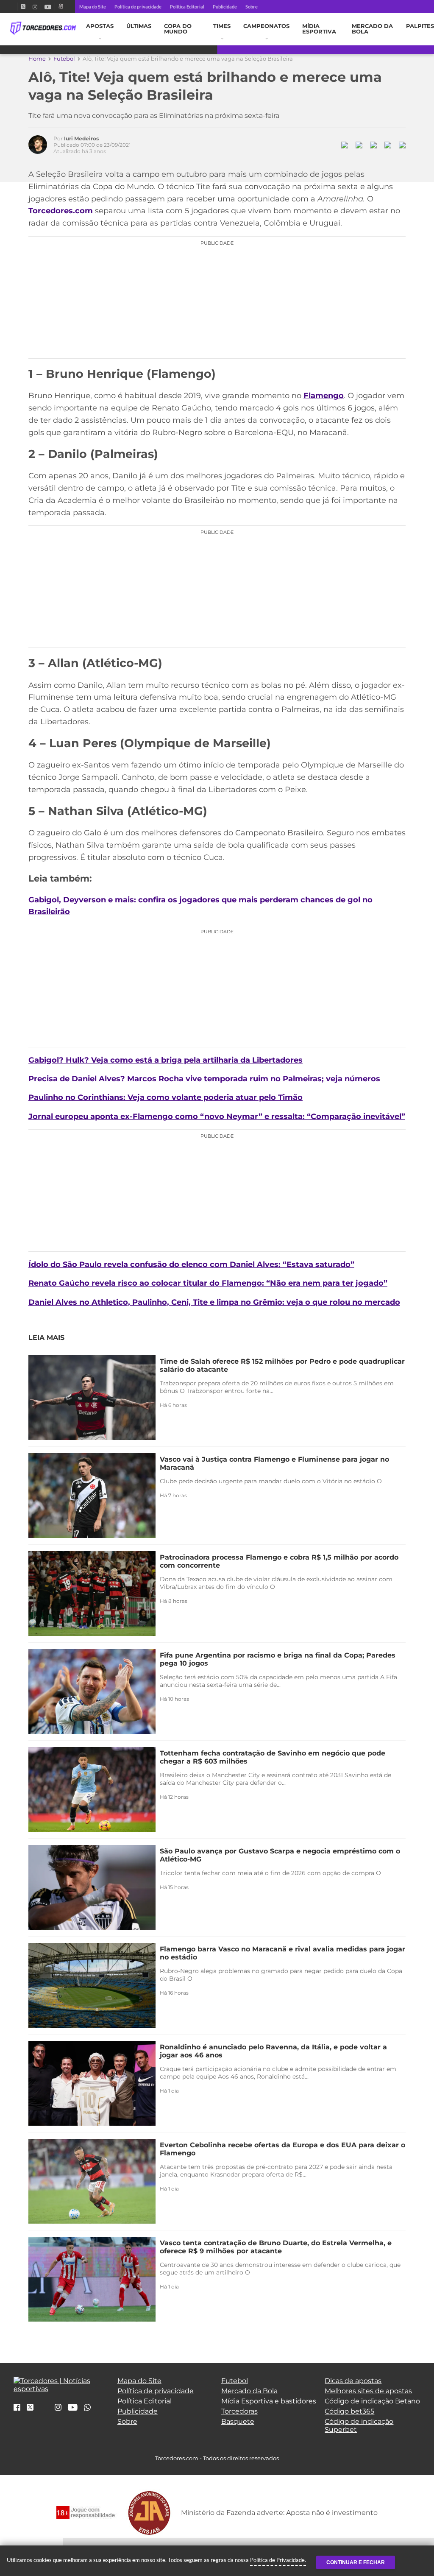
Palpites (420, 26)
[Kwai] (61, 7)
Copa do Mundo (178, 29)
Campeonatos (266, 26)
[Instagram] (35, 7)
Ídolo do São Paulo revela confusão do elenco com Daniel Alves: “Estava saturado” (191, 1264)
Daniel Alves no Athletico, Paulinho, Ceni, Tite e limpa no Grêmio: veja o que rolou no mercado (214, 1302)
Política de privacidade (138, 7)
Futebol (64, 59)
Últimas (139, 26)
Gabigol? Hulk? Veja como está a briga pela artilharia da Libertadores (166, 1060)
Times (222, 26)
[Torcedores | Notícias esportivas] (43, 28)
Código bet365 (349, 2411)
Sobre (252, 7)
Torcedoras (239, 2411)
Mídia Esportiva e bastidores (269, 2401)
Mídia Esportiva (319, 29)
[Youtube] (48, 7)
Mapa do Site (93, 7)
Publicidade (225, 7)
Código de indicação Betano (372, 2401)
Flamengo (324, 396)
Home (37, 59)
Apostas (100, 26)
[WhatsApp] (87, 2408)
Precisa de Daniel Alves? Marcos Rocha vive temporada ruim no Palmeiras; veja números (204, 1079)
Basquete (238, 2421)
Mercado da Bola (372, 29)
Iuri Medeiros (81, 138)
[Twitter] (23, 7)
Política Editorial (187, 7)
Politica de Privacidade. (278, 2560)
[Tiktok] (44, 2410)
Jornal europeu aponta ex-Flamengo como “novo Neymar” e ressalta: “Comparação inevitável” (217, 1116)
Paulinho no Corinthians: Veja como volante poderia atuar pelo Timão (166, 1097)
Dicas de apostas (353, 2381)
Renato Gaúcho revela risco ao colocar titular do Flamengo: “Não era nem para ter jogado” (208, 1283)
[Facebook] (14, 7)
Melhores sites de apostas (368, 2391)
